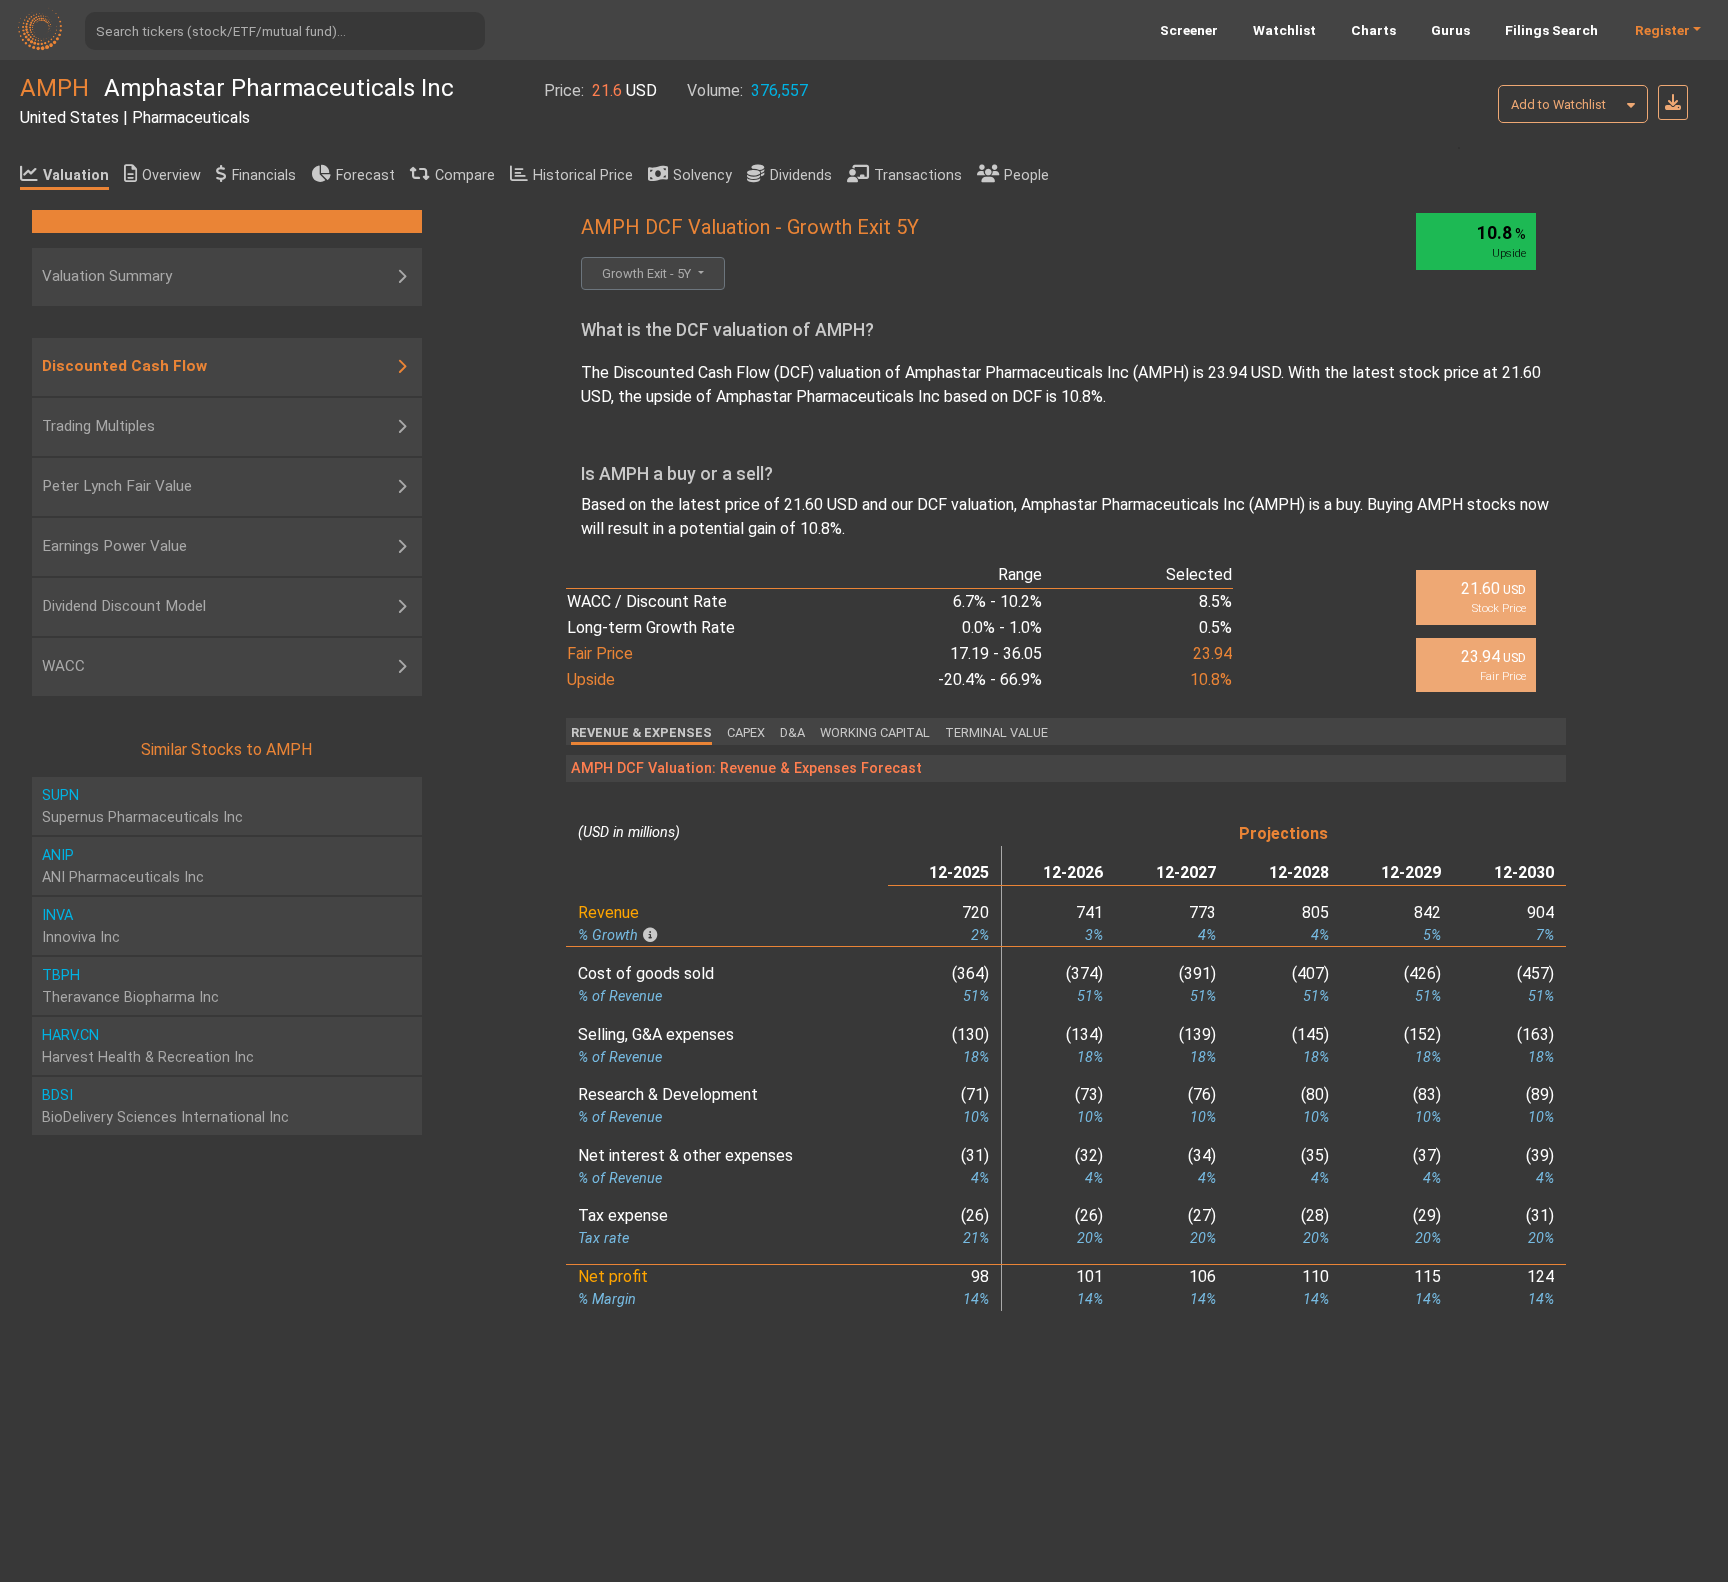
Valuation (76, 175)
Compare (465, 175)
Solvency (702, 175)
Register (1662, 30)
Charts (1373, 30)
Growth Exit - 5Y (648, 273)
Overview (171, 175)
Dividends (801, 175)
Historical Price (583, 175)
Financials (264, 175)
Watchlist (1284, 30)
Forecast (365, 175)
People (1026, 175)
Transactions (918, 175)
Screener (1189, 30)
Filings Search (1551, 30)
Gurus (1450, 30)
